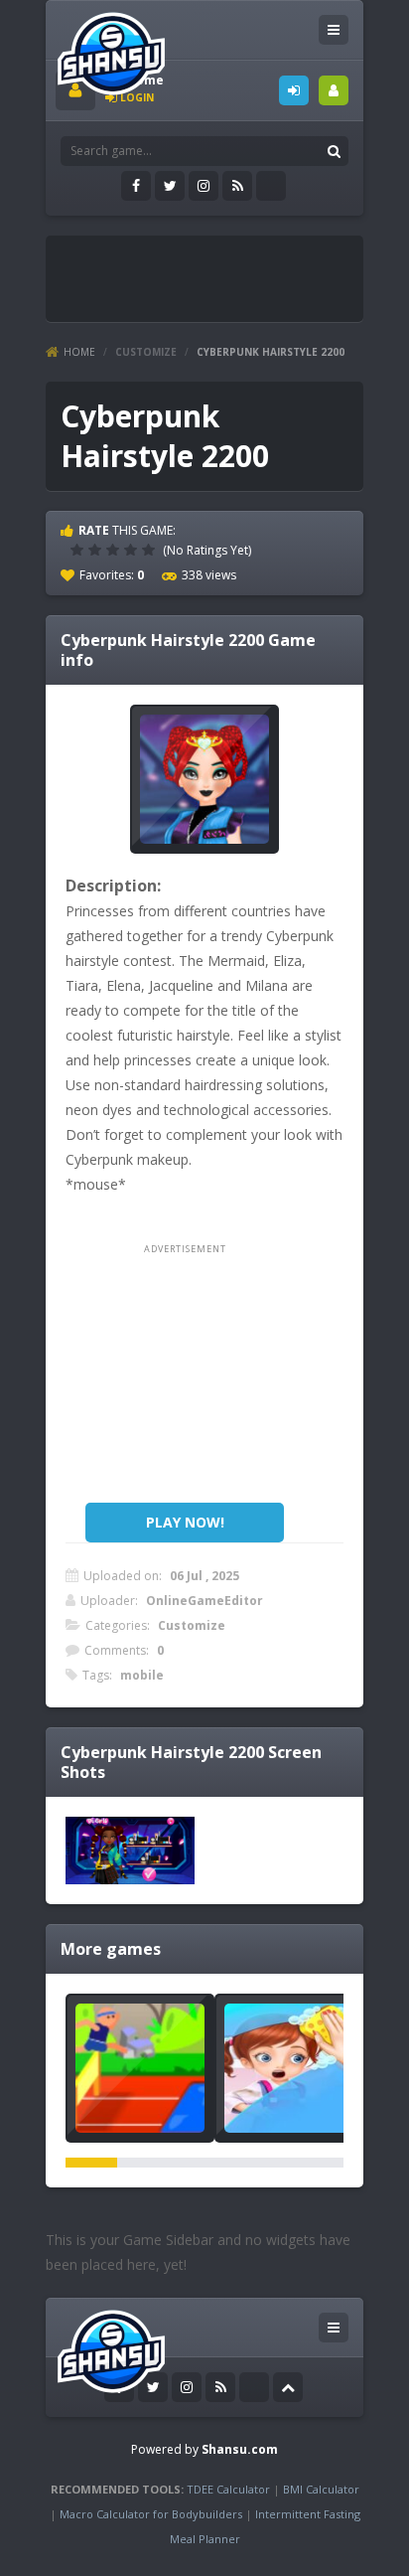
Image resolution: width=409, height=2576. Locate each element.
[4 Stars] (133, 550)
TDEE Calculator (228, 2489)
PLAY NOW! (185, 1522)
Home (79, 352)
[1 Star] (79, 550)
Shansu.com (240, 2449)
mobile (142, 1675)
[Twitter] (170, 186)
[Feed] (237, 186)
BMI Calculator (321, 2489)
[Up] (288, 2387)
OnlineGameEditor (204, 1601)
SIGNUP (334, 90)
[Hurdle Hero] (140, 2068)
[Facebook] (136, 186)
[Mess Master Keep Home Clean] (289, 2068)
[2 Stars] (97, 550)
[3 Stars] (115, 550)
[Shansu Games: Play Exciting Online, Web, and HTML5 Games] (111, 49)
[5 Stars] (151, 550)
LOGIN (294, 90)
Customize (146, 352)
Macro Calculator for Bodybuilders (151, 2514)
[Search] (334, 151)
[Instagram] (204, 186)
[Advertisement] (232, 270)
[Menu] (334, 30)
